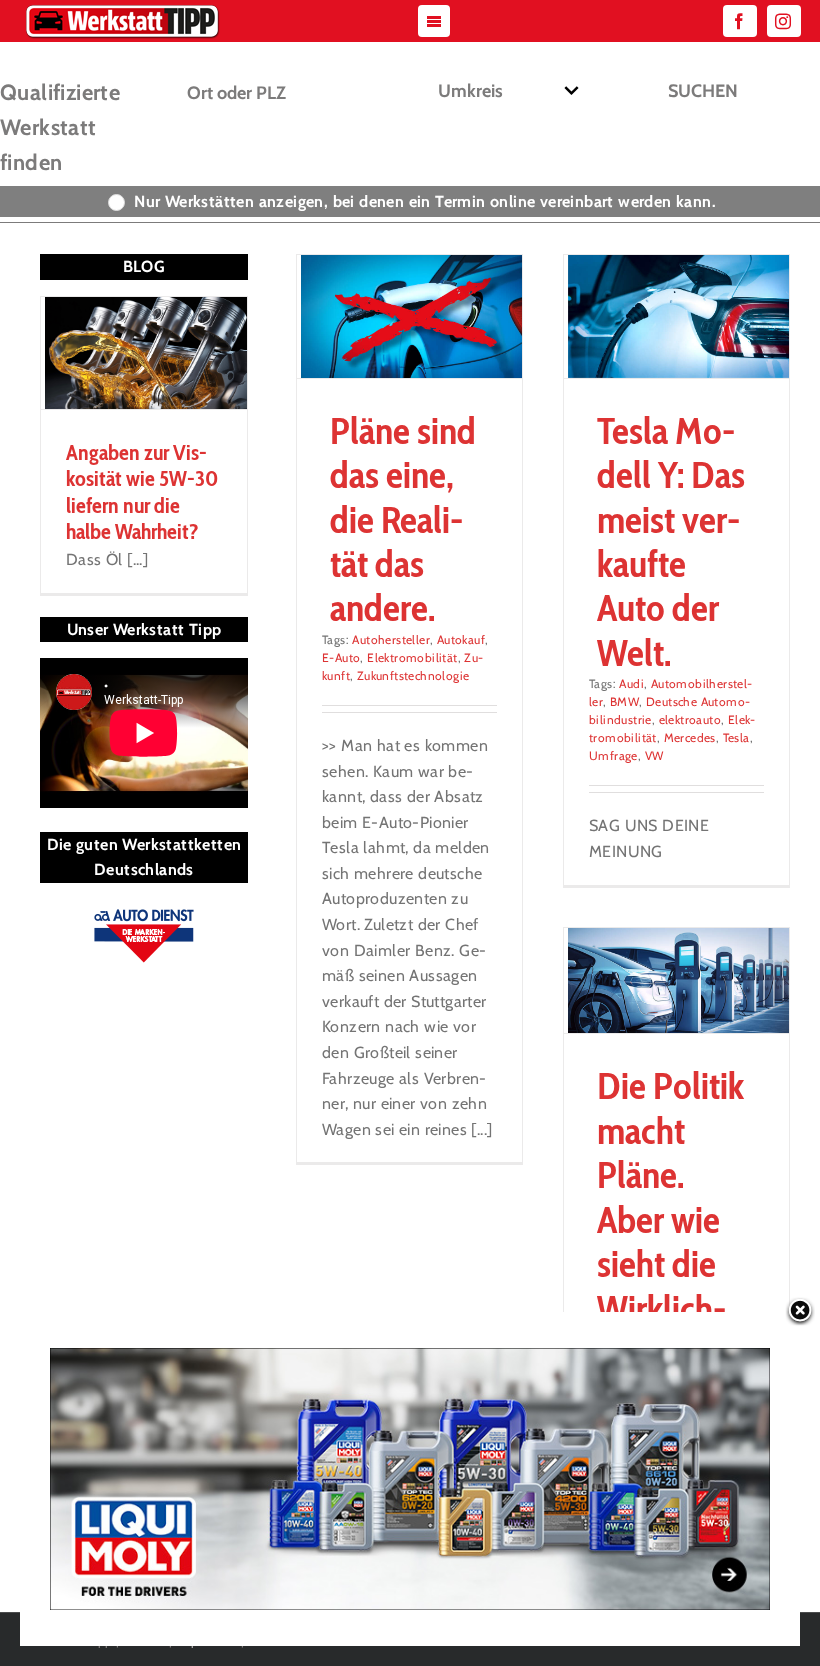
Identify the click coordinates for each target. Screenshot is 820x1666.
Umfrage (613, 755)
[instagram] (784, 21)
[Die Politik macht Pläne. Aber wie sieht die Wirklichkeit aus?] (676, 980)
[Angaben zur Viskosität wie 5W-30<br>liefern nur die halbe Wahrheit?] (144, 353)
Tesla (736, 737)
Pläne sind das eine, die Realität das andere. (403, 519)
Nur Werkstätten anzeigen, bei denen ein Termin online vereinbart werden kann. (425, 201)
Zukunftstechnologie (413, 675)
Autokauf (461, 639)
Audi (631, 683)
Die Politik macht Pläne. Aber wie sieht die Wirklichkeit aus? (670, 1219)
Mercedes (690, 737)
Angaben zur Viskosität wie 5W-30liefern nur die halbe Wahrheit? (142, 492)
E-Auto (341, 657)
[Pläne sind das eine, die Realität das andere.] (409, 316)
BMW (624, 701)
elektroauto (690, 719)
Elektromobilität (412, 657)
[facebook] (740, 21)
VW (654, 755)
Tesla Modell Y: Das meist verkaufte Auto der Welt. (671, 541)
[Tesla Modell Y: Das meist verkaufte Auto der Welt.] (676, 316)
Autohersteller (391, 639)
